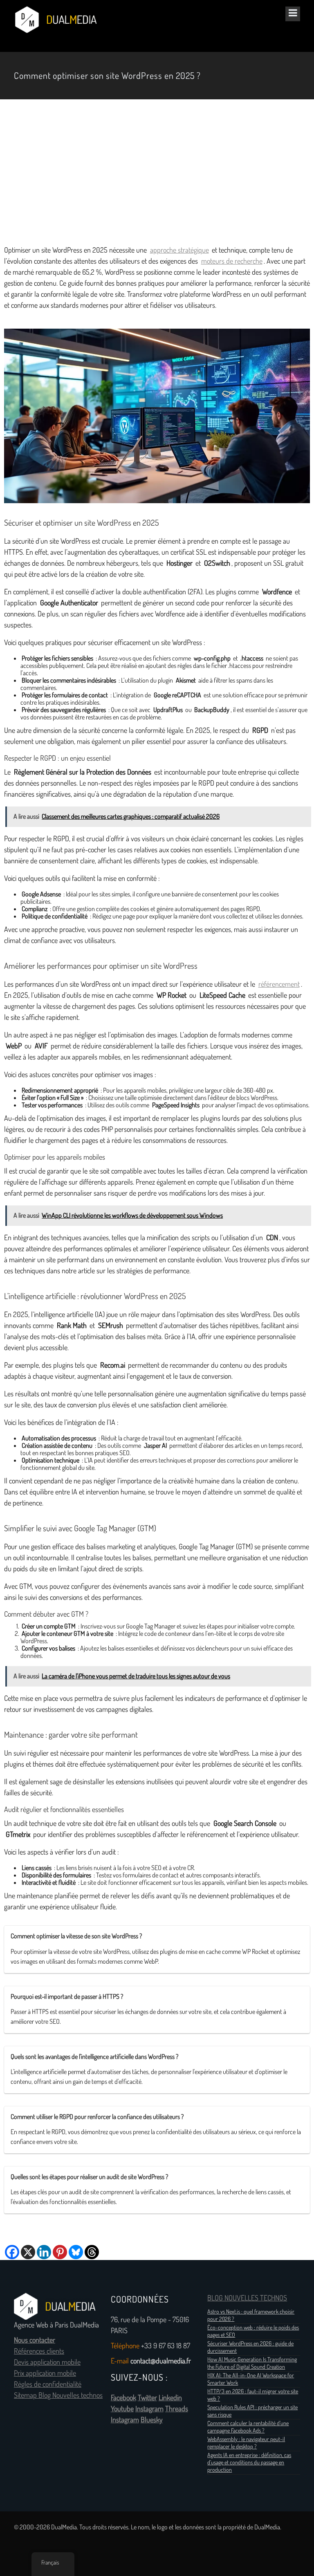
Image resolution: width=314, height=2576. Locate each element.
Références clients (39, 2351)
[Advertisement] (157, 172)
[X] (28, 2252)
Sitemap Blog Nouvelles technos (58, 2395)
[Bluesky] (76, 2252)
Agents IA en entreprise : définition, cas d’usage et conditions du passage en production (249, 2462)
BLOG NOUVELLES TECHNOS (247, 2298)
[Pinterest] (60, 2252)
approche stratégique (179, 250)
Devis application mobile (47, 2362)
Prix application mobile (45, 2373)
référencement (279, 984)
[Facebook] (12, 2252)
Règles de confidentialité (48, 2384)
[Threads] (92, 2252)
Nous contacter (35, 2340)
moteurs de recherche (232, 261)
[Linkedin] (44, 2252)
